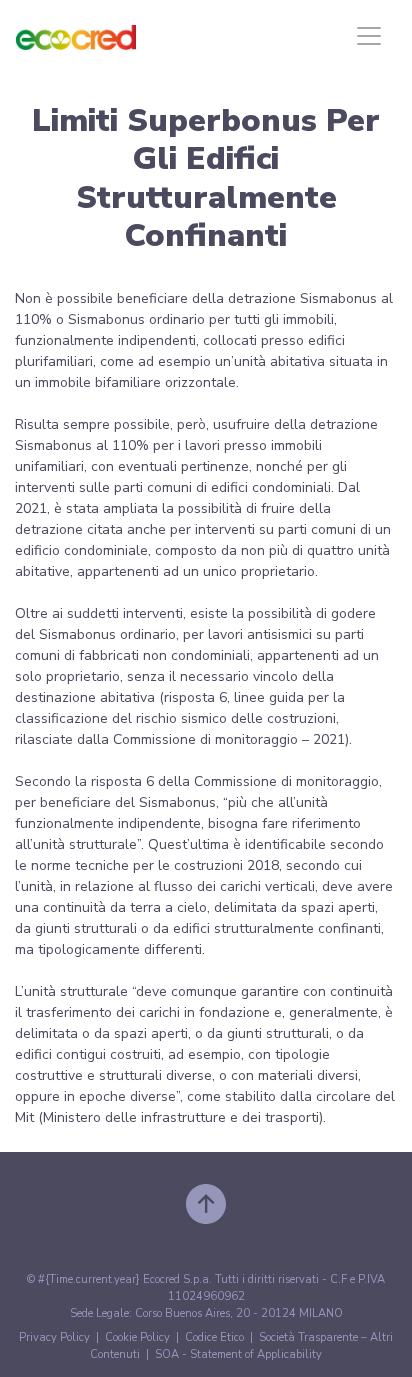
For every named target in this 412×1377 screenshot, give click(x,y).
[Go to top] (206, 1202)
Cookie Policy (137, 1337)
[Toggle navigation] (369, 36)
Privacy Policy (54, 1337)
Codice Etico (214, 1337)
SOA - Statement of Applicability (238, 1354)
